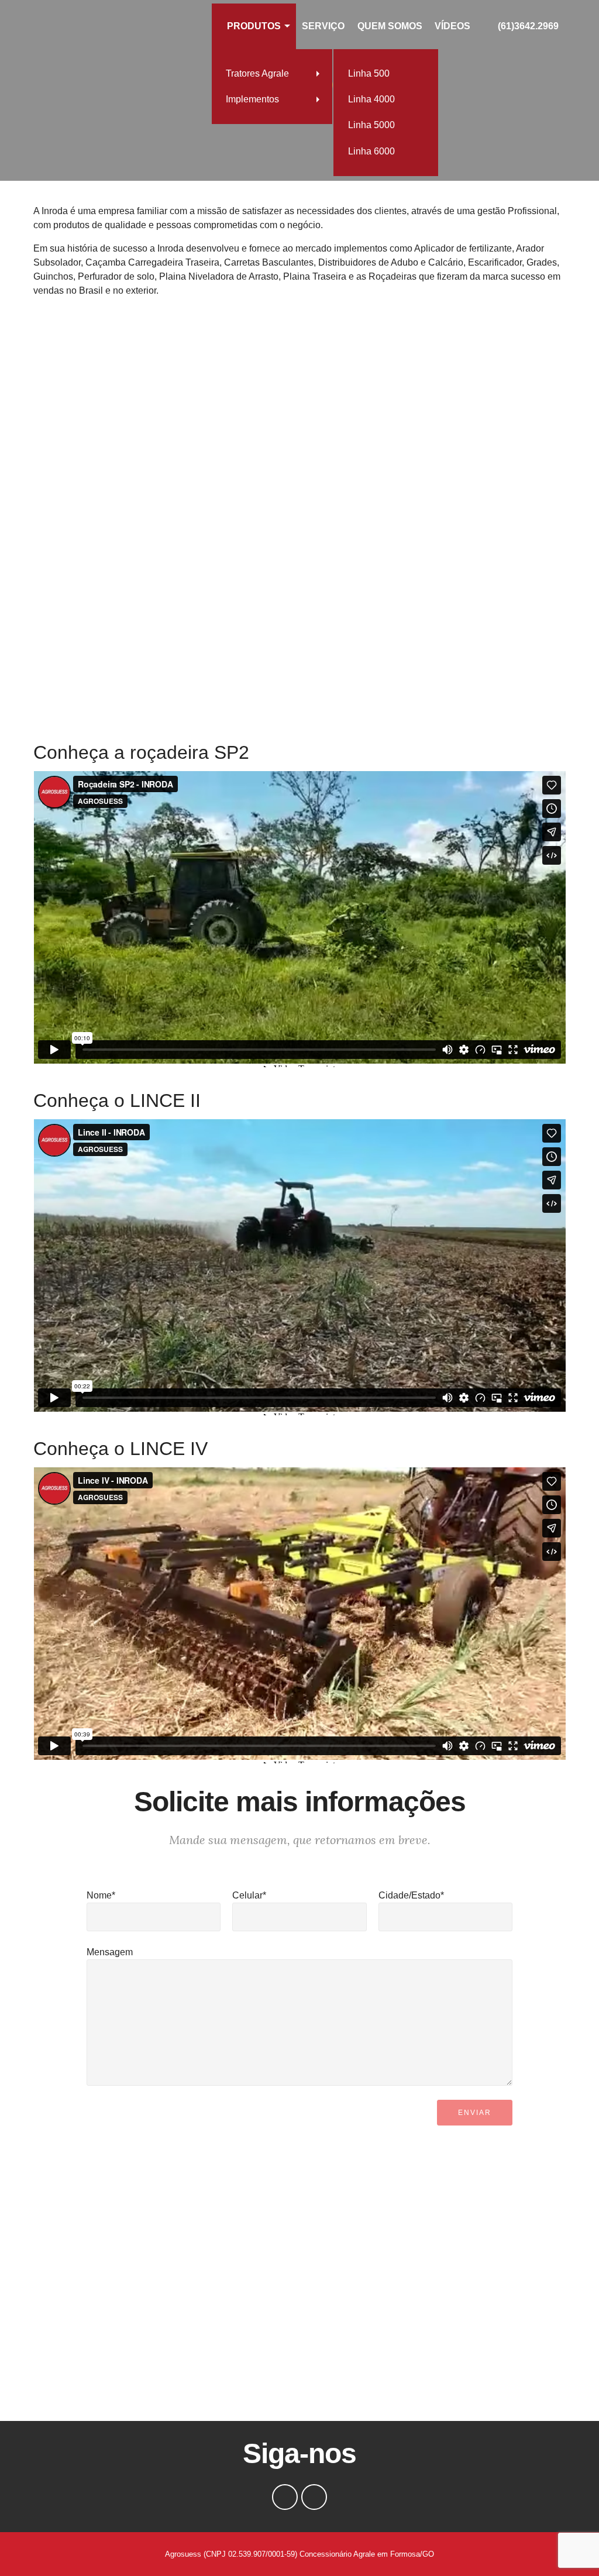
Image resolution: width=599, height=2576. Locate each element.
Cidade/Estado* (411, 1895)
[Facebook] (285, 2497)
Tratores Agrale (257, 73)
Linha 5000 (371, 125)
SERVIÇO (323, 26)
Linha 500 (369, 73)
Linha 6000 (371, 151)
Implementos (252, 99)
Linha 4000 (371, 99)
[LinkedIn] (314, 2497)
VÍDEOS (452, 26)
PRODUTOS (254, 26)
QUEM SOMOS (390, 26)
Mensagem (110, 1952)
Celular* (249, 1895)
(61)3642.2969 (528, 26)
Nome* (101, 1895)
